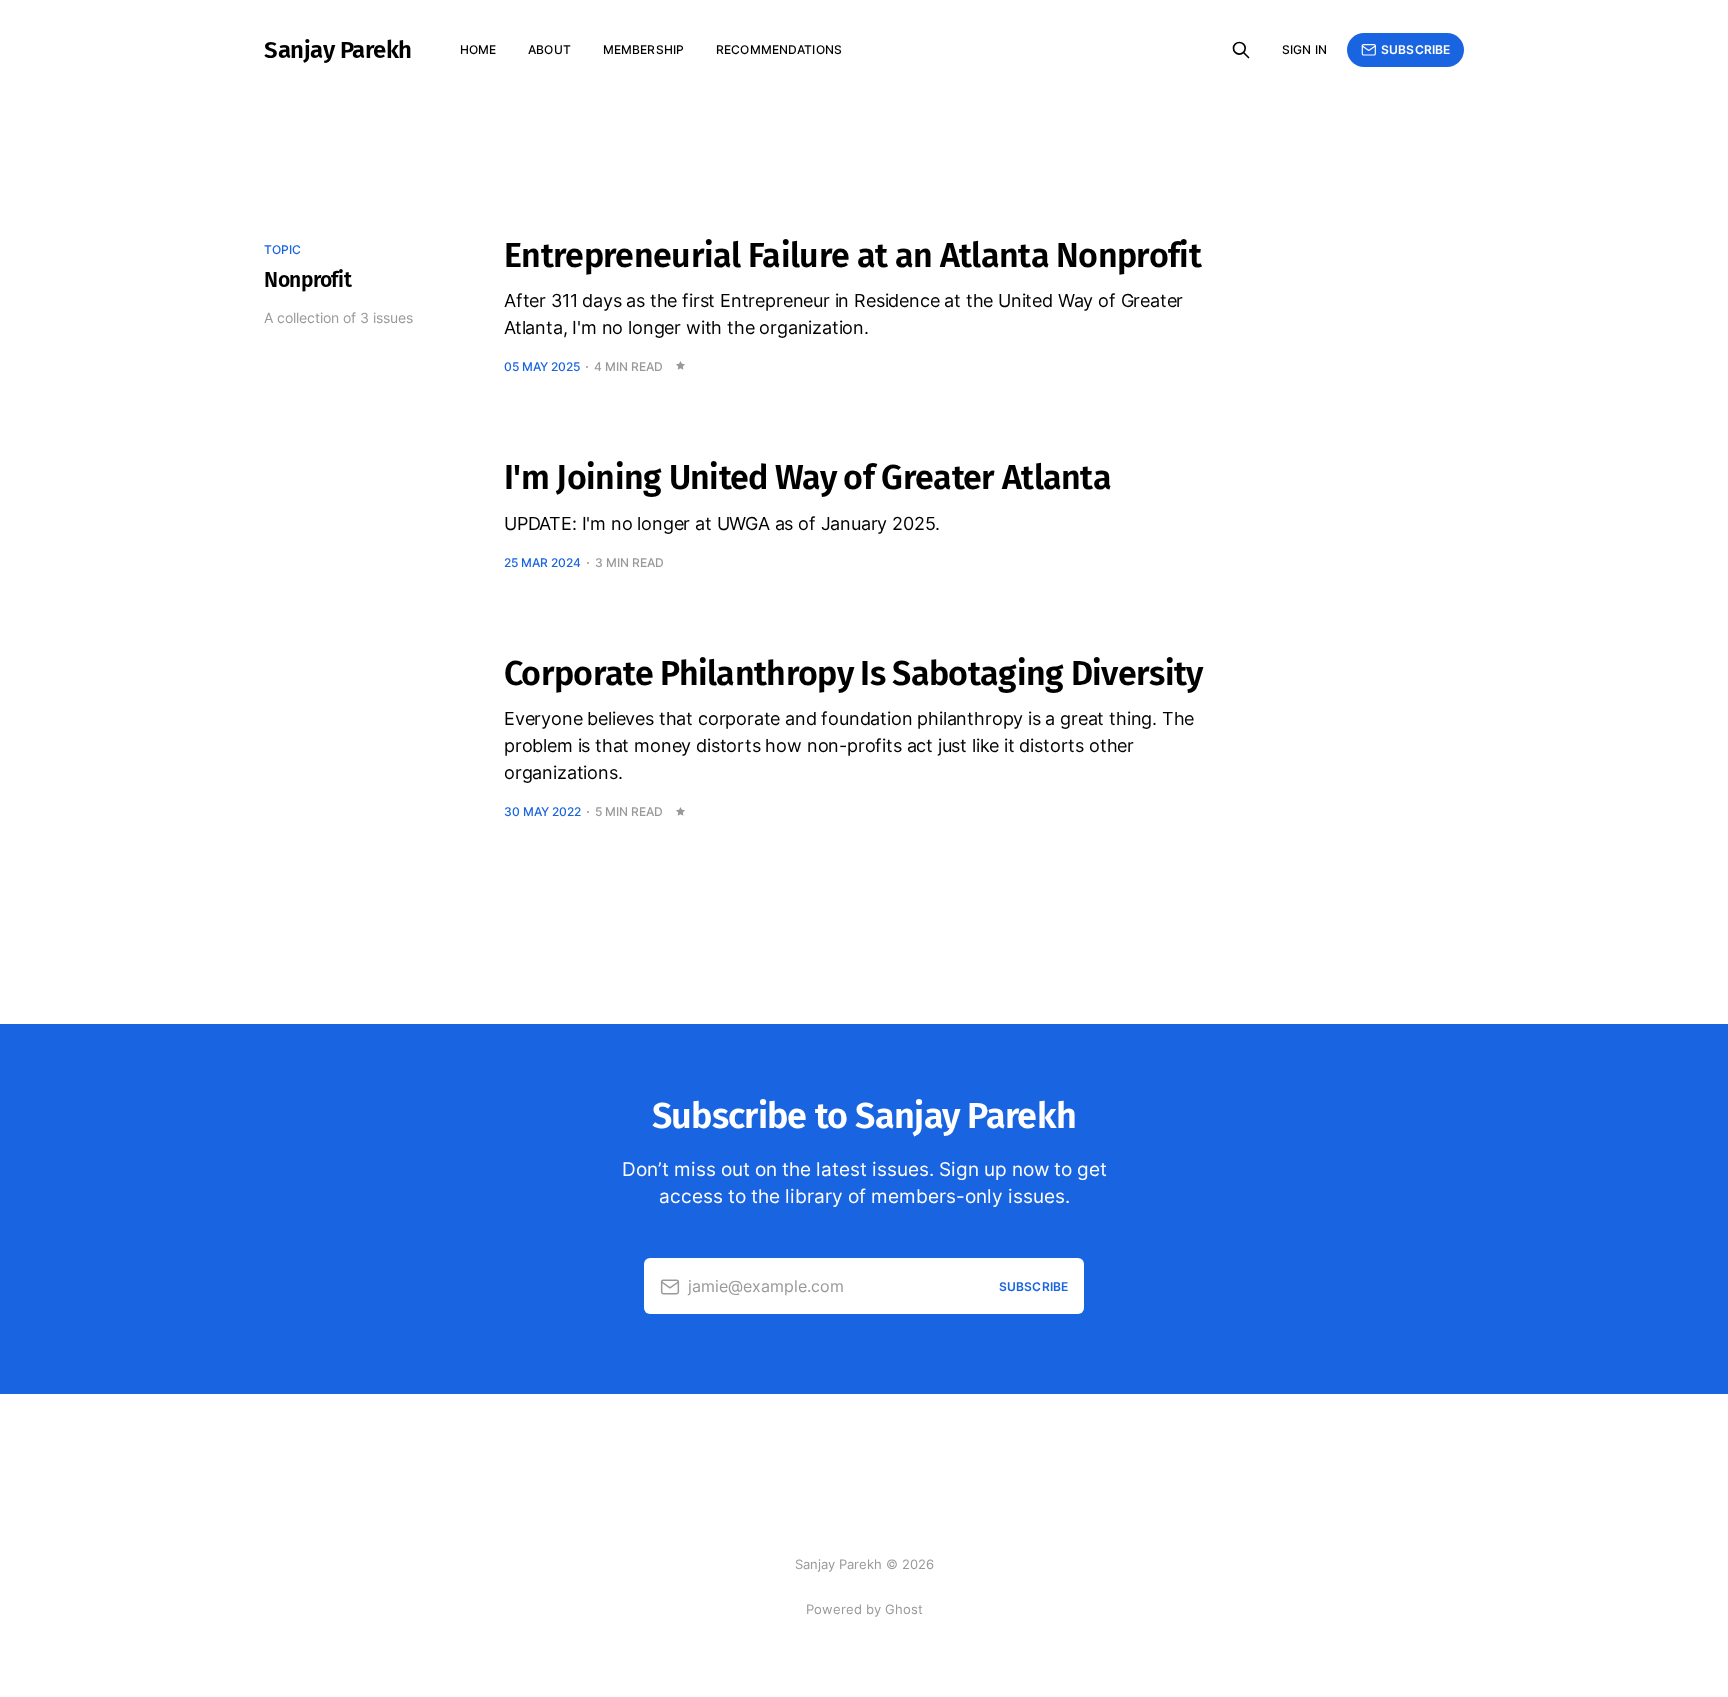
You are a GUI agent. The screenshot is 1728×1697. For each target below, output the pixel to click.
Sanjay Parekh (338, 50)
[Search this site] (1241, 50)
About (549, 49)
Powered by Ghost (864, 1609)
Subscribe (1415, 49)
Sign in (1304, 49)
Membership (643, 49)
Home (478, 49)
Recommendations (779, 49)
